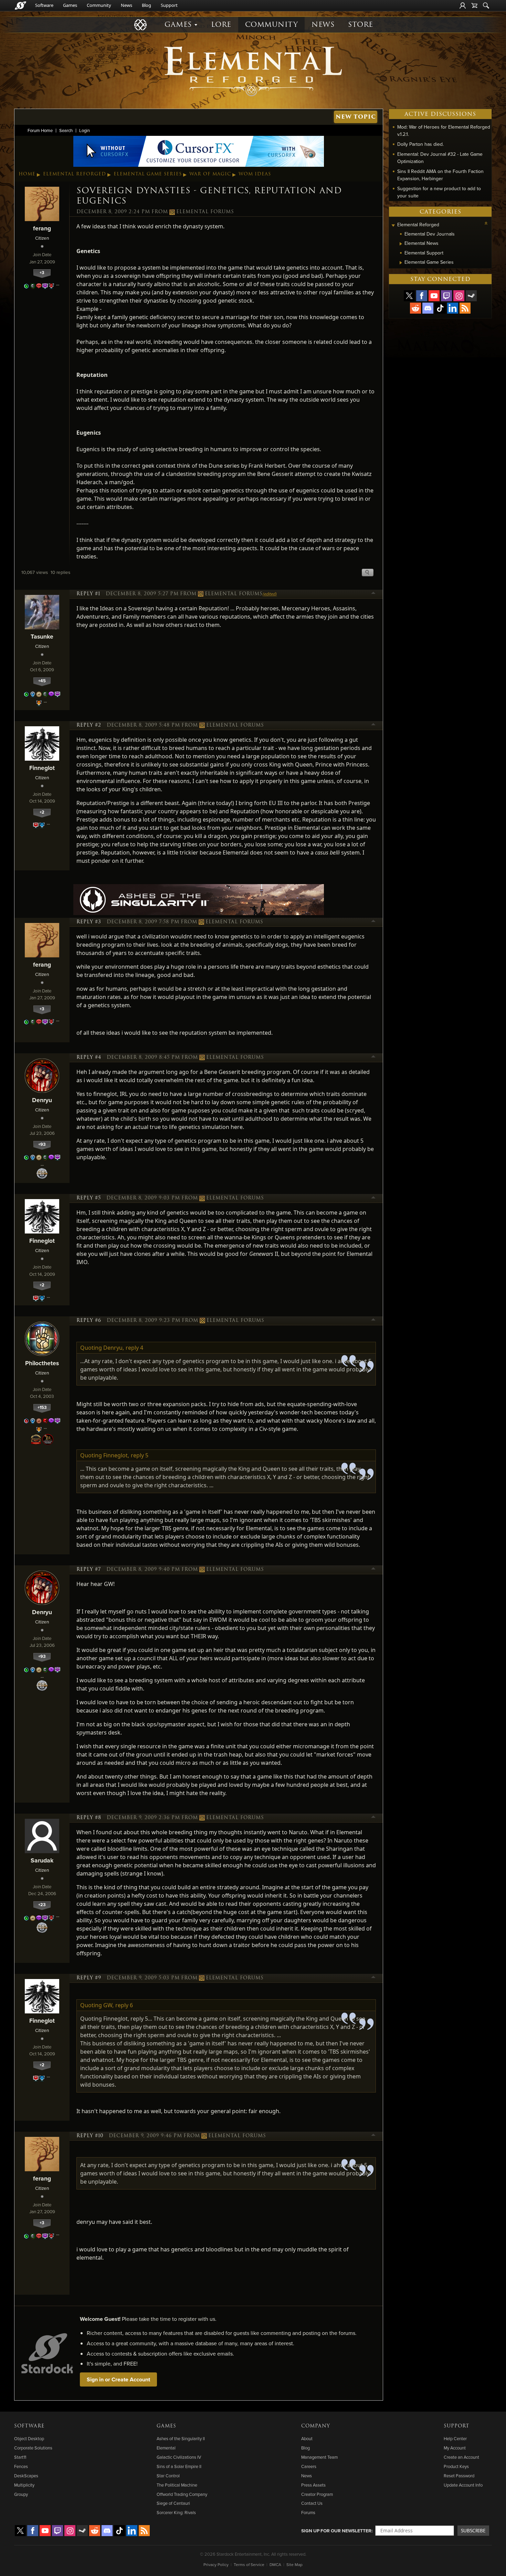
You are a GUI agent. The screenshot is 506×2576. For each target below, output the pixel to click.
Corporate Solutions (33, 2448)
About (307, 2438)
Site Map (294, 2564)
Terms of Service (249, 2564)
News (126, 5)
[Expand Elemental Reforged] (393, 225)
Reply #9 (89, 1978)
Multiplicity (24, 2485)
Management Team (319, 2457)
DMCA (275, 2564)
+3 (42, 273)
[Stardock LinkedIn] (453, 308)
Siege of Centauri (173, 2503)
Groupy (21, 2494)
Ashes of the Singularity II (181, 2438)
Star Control (168, 2476)
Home (27, 174)
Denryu (42, 1100)
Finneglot (42, 768)
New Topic (356, 117)
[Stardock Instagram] (459, 296)
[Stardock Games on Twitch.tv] (446, 296)
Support (169, 5)
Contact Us (312, 2503)
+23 (42, 1905)
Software (44, 5)
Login (85, 130)
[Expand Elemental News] (401, 244)
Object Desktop (29, 2438)
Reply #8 (89, 1818)
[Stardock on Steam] (471, 296)
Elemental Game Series (148, 174)
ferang (42, 228)
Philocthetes (42, 1363)
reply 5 (140, 1455)
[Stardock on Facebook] (422, 296)
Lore (221, 25)
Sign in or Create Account (118, 2379)
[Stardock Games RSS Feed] (465, 308)
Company (316, 2426)
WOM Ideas (255, 174)
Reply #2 (89, 725)
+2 (42, 812)
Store (361, 25)
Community (99, 5)
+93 (42, 1144)
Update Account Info (463, 2485)
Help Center (455, 2438)
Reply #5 (89, 1198)
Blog (146, 5)
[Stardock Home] (20, 6)
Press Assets (313, 2485)
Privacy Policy (216, 2564)
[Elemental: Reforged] (253, 70)
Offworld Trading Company (182, 2494)
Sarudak (42, 1860)
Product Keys (456, 2466)
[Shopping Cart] (474, 6)
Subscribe (473, 2530)
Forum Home (40, 130)
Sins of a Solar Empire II (179, 2466)
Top (373, 594)
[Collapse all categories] (486, 223)
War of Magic (210, 174)
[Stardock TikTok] (440, 308)
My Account (455, 2448)
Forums (308, 2512)
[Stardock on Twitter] (409, 296)
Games (70, 5)
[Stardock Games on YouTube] (434, 296)
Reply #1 (88, 594)
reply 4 (134, 1348)
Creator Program (317, 2494)
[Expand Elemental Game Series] (401, 263)
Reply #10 (90, 2136)
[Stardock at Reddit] (415, 308)
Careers (309, 2466)
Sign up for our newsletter (336, 2531)
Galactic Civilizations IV (179, 2457)
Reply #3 (89, 922)
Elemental (166, 2448)
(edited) (270, 594)
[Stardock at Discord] (428, 308)
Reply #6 (89, 1320)
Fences (21, 2466)
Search (66, 130)
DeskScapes (26, 2476)
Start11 (20, 2457)
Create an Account (461, 2457)
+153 (42, 1407)
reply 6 (124, 2005)
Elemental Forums (205, 212)
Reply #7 (89, 1569)
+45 (42, 681)
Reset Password (459, 2476)
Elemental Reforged (75, 174)
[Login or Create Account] (463, 6)
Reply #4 (89, 1057)
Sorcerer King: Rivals (176, 2512)
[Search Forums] (486, 6)
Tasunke (42, 636)
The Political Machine (177, 2485)
